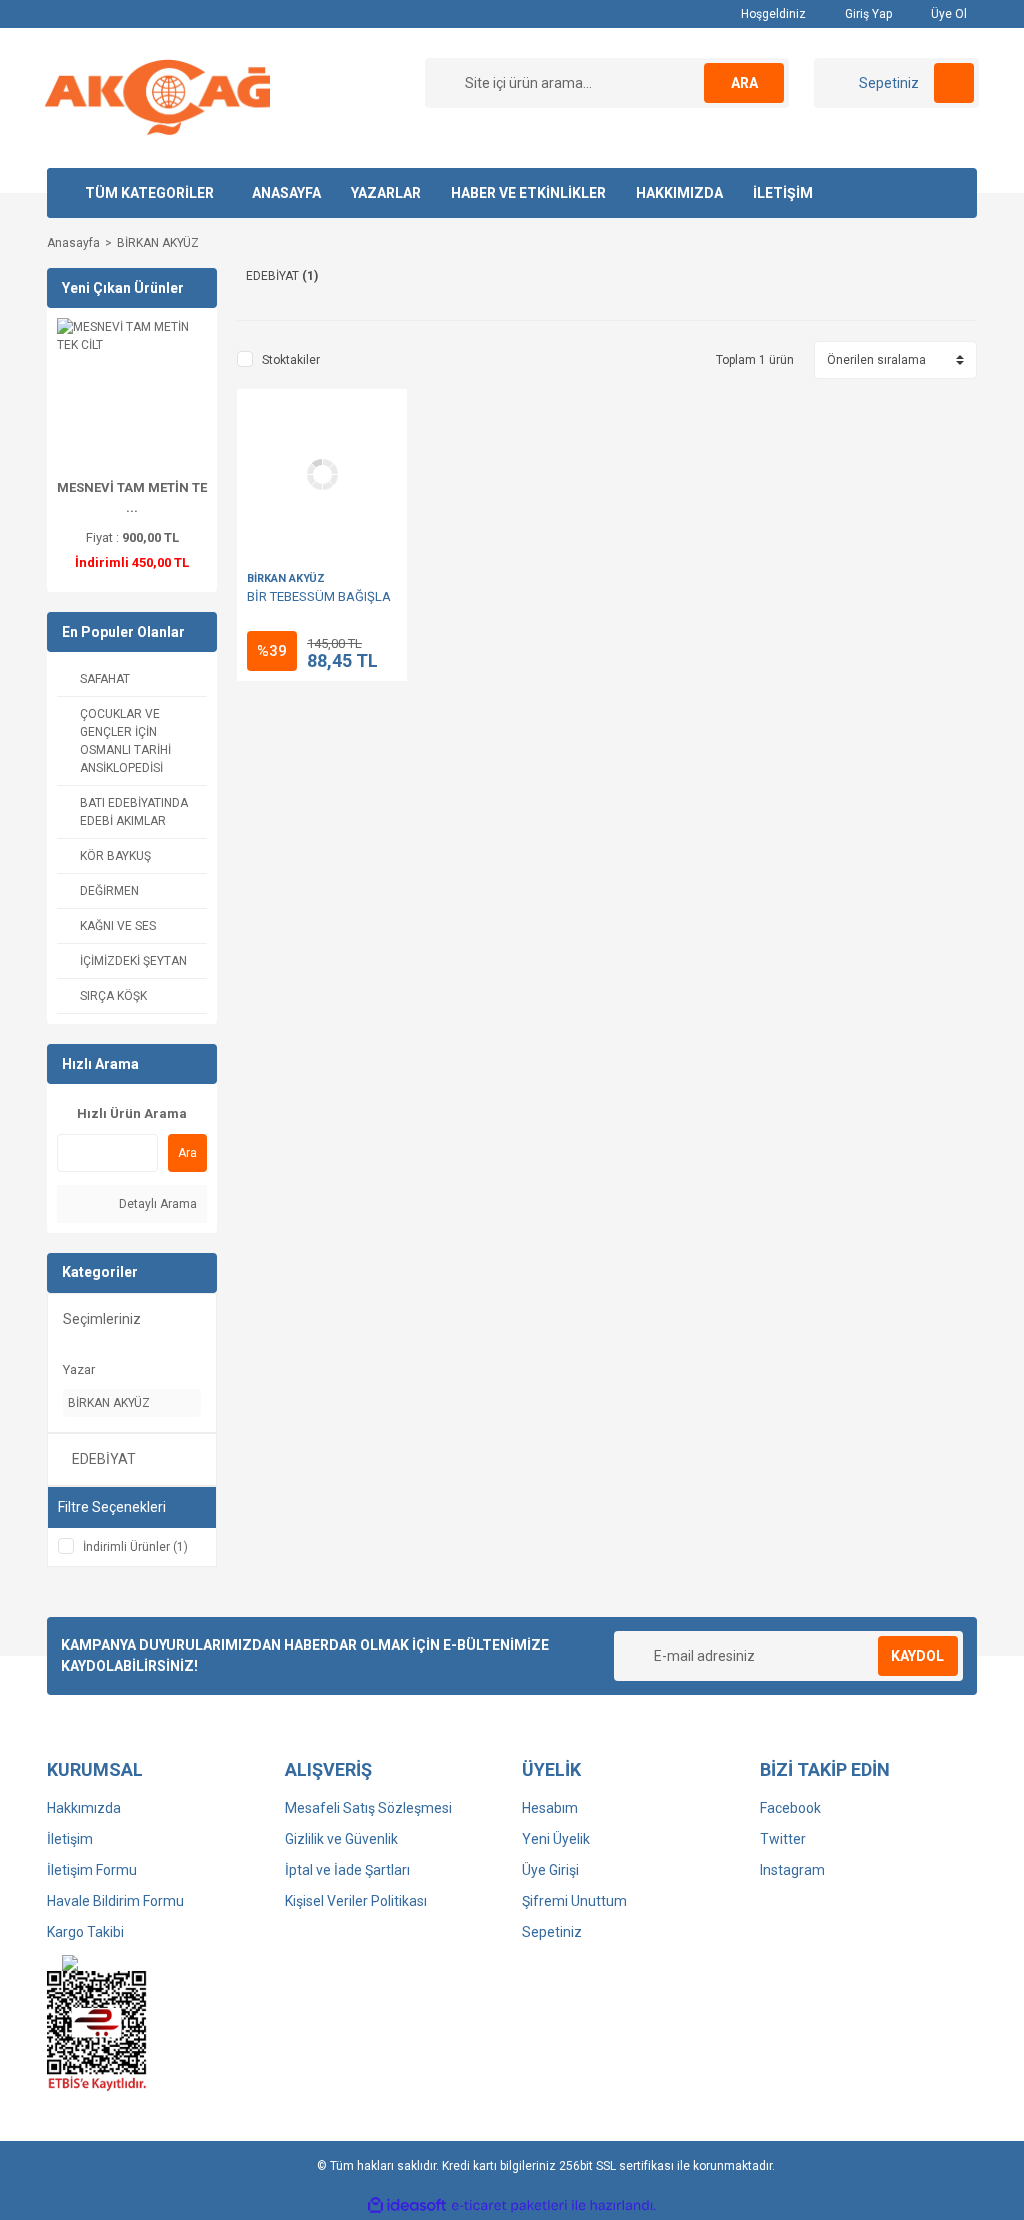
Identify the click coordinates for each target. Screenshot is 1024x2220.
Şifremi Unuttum (574, 1901)
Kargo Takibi (85, 1932)
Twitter (783, 1839)
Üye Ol (947, 14)
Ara (187, 1153)
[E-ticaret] (509, 2206)
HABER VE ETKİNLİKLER (528, 193)
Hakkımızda (84, 1808)
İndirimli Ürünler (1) (135, 1547)
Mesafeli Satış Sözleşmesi (368, 1808)
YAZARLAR (386, 193)
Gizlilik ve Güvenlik (341, 1839)
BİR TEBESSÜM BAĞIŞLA (319, 596)
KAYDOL (917, 1656)
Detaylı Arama (156, 1204)
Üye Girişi (550, 1870)
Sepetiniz (552, 1932)
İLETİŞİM (783, 193)
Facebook (790, 1808)
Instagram (792, 1870)
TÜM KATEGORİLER (149, 193)
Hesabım (550, 1808)
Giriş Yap (867, 14)
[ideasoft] (407, 2205)
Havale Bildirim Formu (115, 1901)
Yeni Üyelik (556, 1839)
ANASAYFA (286, 193)
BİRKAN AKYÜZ (158, 243)
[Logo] (157, 97)
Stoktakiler (291, 360)
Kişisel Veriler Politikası (356, 1901)
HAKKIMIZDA (679, 193)
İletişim (70, 1839)
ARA (744, 83)
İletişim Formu (92, 1870)
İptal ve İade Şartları (347, 1870)
